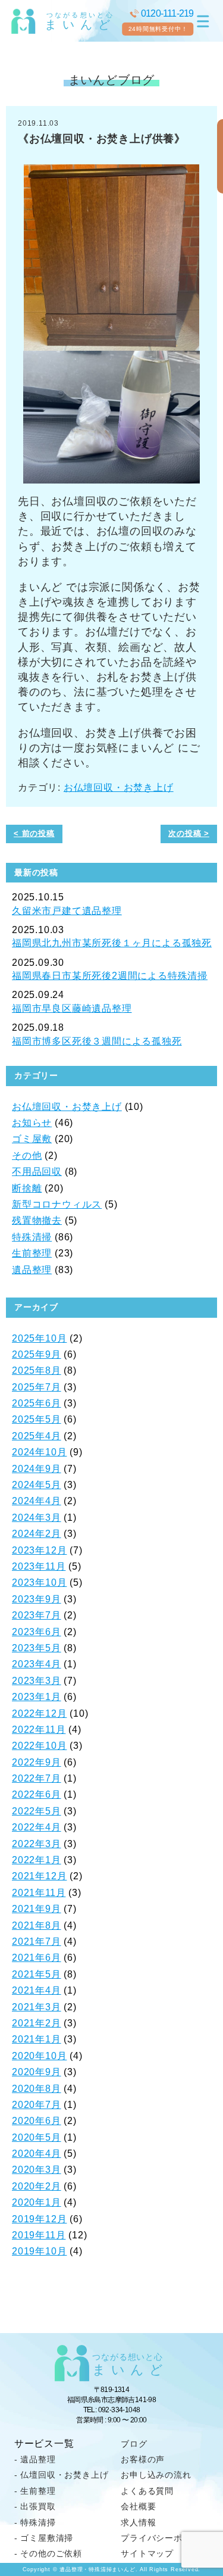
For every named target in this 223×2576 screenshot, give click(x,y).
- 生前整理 (35, 2491)
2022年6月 (37, 1794)
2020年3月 (37, 2170)
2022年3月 (37, 1844)
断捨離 (27, 1188)
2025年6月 (37, 1403)
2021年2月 (37, 2023)
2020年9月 (37, 2072)
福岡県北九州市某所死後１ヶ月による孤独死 (112, 943)
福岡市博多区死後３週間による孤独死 (97, 1041)
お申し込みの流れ (156, 2475)
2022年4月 (37, 1827)
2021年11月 (39, 1893)
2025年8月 (37, 1370)
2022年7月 (37, 1778)
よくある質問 (147, 2491)
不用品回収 (37, 1172)
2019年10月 (39, 2251)
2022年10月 (39, 1746)
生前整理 (32, 1253)
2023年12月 (39, 1550)
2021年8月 (37, 1925)
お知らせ (32, 1123)
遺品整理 (32, 1270)
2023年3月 (37, 1681)
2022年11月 (39, 1730)
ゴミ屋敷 (32, 1139)
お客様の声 (143, 2459)
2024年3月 (37, 1518)
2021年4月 (37, 1990)
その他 (27, 1156)
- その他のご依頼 (48, 2553)
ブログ (134, 2444)
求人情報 (138, 2522)
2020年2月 (37, 2186)
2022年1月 (37, 1860)
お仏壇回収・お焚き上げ (119, 788)
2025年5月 (37, 1419)
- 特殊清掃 (35, 2522)
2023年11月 (39, 1566)
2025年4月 (37, 1436)
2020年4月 (37, 2154)
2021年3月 (37, 2007)
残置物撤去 (37, 1220)
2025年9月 (37, 1354)
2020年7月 (37, 2105)
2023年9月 (37, 1599)
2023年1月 (37, 1697)
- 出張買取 (35, 2506)
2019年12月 (39, 2219)
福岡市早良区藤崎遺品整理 (72, 1008)
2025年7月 (37, 1387)
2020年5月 (37, 2137)
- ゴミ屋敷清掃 (44, 2538)
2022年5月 (37, 1811)
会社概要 (138, 2506)
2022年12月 (39, 1713)
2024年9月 (37, 1469)
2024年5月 (37, 1485)
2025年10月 (39, 1338)
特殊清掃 (32, 1237)
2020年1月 (37, 2202)
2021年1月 (37, 2039)
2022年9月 (37, 1762)
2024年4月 (37, 1501)
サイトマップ (147, 2553)
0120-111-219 (167, 13)
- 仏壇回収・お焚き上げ (62, 2475)
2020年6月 (37, 2121)
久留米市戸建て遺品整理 (67, 911)
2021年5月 (37, 1974)
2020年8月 (37, 2089)
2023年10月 (39, 1582)
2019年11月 (39, 2235)
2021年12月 (39, 1876)
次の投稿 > (189, 833)
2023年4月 (37, 1664)
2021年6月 (37, 1958)
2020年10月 (39, 2056)
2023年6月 (37, 1632)
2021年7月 (37, 1942)
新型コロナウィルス (57, 1204)
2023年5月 (37, 1648)
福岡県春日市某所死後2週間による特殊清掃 (110, 976)
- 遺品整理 (35, 2459)
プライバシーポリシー (165, 2538)
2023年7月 (37, 1615)
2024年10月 (39, 1452)
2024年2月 (37, 1534)
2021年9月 (37, 1909)
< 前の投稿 (34, 833)
